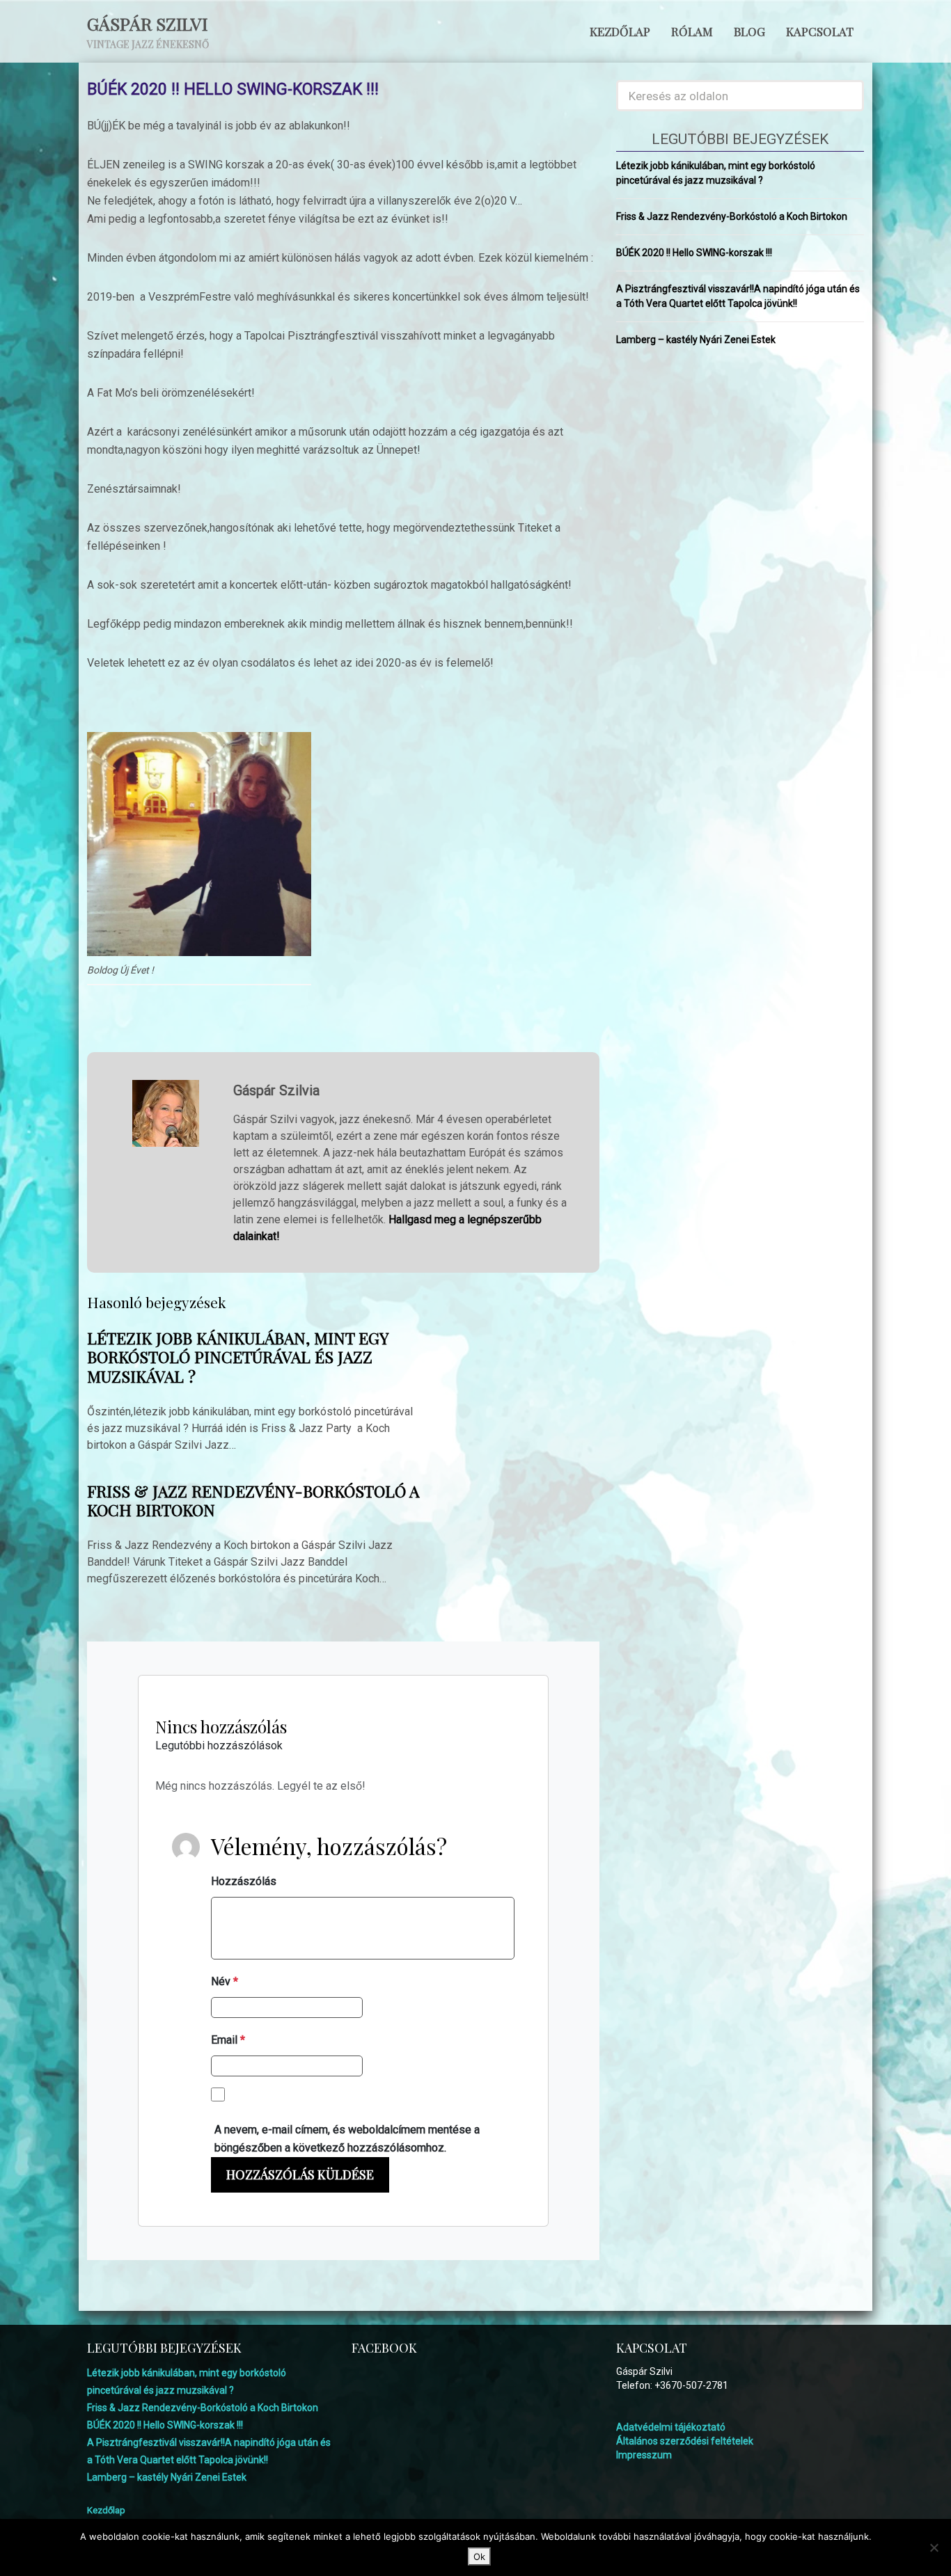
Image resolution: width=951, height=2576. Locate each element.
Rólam (692, 31)
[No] (934, 2547)
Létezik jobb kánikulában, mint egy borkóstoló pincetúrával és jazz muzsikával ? (237, 1357)
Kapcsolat (820, 31)
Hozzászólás (244, 1881)
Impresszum (644, 2455)
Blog (749, 31)
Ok (479, 2557)
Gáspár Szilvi (147, 23)
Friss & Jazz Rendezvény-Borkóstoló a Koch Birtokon (253, 1501)
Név (225, 1981)
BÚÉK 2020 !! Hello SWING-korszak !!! (694, 253)
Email (228, 2040)
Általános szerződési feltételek (685, 2441)
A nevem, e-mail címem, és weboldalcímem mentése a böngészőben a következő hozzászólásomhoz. (347, 2139)
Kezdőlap (620, 31)
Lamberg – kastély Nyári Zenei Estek (696, 340)
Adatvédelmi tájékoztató (671, 2427)
